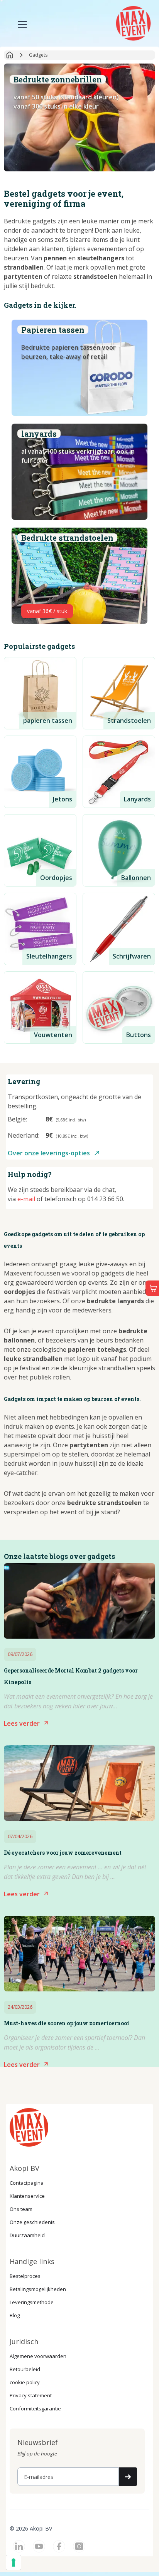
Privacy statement (31, 2395)
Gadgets (38, 55)
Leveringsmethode (32, 2302)
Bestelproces (25, 2276)
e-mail (26, 1199)
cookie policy (25, 2382)
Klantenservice (27, 2196)
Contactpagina (27, 2183)
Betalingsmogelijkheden (38, 2289)
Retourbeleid (25, 2369)
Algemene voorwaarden (38, 2356)
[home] (132, 22)
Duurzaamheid (27, 2235)
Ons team (21, 2209)
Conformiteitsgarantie (35, 2408)
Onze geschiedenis (32, 2222)
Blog (15, 2315)
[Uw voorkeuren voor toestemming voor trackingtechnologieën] (14, 2563)
